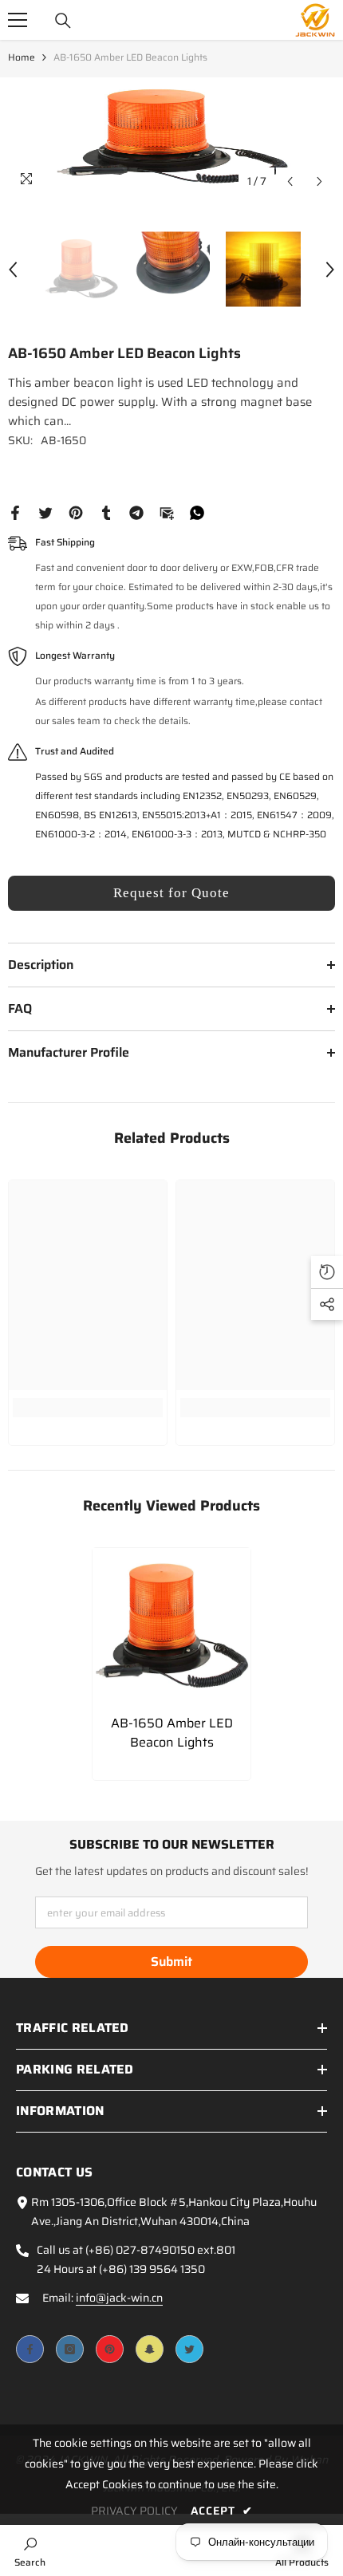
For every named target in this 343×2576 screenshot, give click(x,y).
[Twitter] (45, 512)
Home (22, 57)
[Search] (63, 21)
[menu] (18, 20)
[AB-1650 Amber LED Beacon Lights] (171, 1627)
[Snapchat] (150, 2349)
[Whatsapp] (197, 512)
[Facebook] (15, 512)
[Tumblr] (106, 512)
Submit (171, 1962)
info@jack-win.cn (119, 2298)
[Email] (167, 512)
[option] (171, 137)
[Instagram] (70, 2349)
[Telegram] (136, 512)
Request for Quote (171, 893)
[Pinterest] (76, 512)
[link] (88, 1408)
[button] (290, 181)
